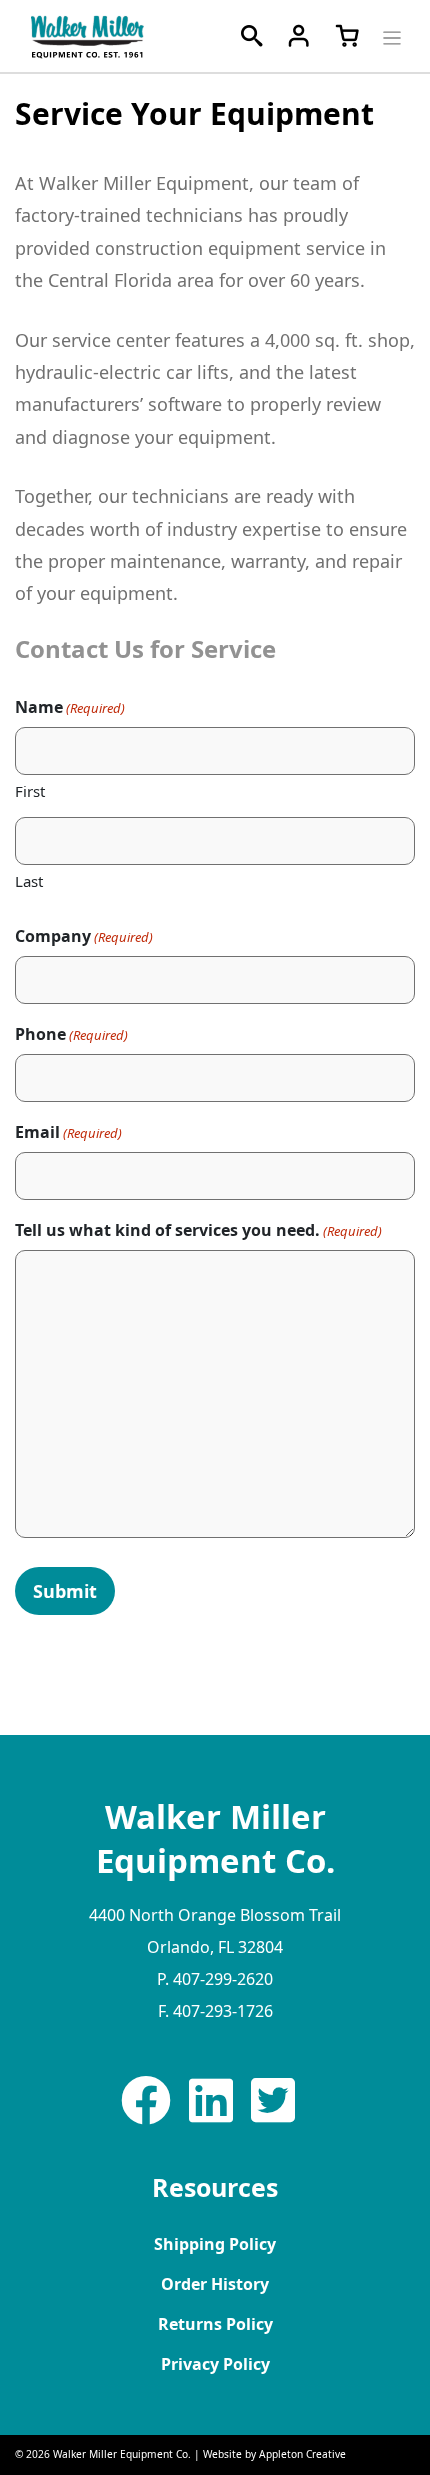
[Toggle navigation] (389, 35)
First (30, 791)
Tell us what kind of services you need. (198, 1230)
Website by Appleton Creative (274, 2454)
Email (68, 1132)
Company (84, 936)
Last (29, 881)
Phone (71, 1034)
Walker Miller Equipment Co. (122, 2454)
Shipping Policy (215, 2244)
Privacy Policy (215, 2364)
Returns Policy (215, 2324)
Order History (215, 2284)
